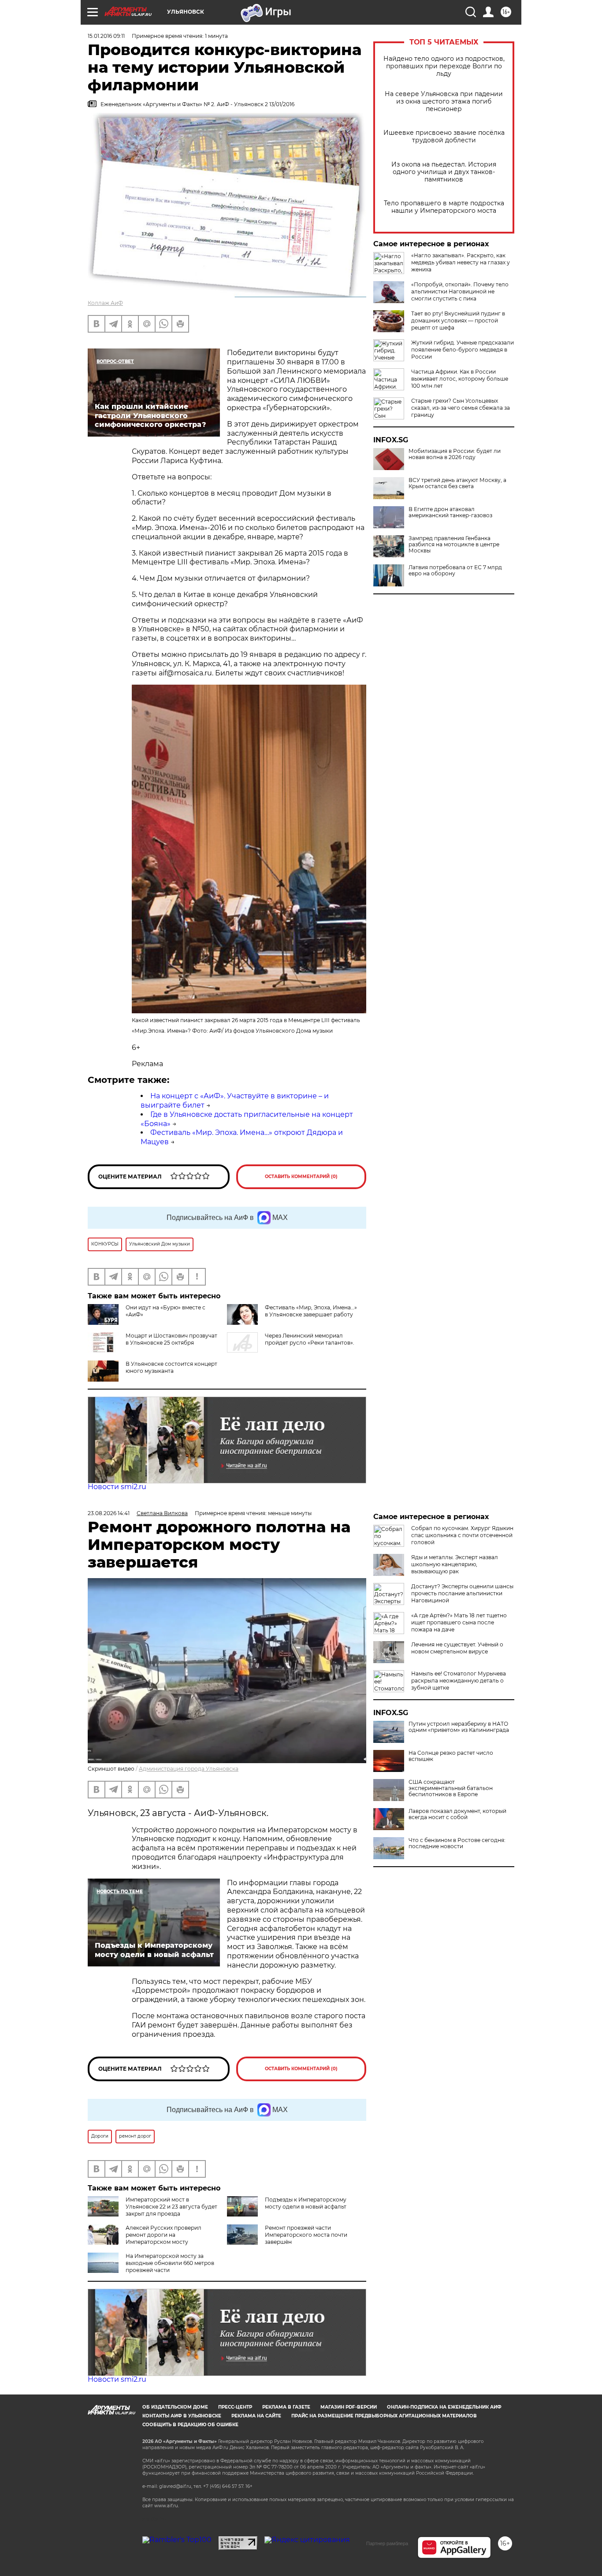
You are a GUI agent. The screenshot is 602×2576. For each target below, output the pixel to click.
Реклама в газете (286, 2407)
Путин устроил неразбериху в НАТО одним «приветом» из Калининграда (459, 1727)
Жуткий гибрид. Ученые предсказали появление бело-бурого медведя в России (463, 350)
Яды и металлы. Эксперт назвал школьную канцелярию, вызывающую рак (455, 1564)
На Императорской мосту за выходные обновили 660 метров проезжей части (170, 2263)
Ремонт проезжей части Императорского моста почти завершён (306, 2235)
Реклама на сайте (256, 2416)
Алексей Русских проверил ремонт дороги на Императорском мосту (164, 2235)
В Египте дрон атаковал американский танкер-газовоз (450, 512)
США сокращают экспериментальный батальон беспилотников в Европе (451, 1788)
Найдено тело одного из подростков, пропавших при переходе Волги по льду (444, 66)
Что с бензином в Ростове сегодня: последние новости (457, 1843)
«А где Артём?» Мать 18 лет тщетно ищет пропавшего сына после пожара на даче (459, 1622)
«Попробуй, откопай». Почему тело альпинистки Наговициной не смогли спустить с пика (460, 291)
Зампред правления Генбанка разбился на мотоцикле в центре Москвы (454, 545)
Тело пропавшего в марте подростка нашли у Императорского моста (444, 207)
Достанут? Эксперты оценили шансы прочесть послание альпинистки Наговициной (462, 1593)
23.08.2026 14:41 (109, 1513)
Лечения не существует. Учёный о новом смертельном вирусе (457, 1648)
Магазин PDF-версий (349, 2407)
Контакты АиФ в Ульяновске (182, 2416)
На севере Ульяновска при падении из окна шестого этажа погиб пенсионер (444, 102)
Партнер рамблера (387, 2543)
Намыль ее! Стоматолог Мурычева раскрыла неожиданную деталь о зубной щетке (459, 1681)
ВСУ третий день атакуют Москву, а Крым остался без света (457, 483)
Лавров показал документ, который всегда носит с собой (457, 1814)
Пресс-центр (235, 2407)
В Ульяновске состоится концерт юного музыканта (171, 1367)
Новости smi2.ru (117, 1487)
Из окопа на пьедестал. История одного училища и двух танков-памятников (444, 172)
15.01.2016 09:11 (106, 36)
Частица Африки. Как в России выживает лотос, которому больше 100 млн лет (460, 379)
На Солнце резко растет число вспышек (451, 1756)
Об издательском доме (175, 2407)
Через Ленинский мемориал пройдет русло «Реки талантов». (310, 1339)
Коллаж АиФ (105, 303)
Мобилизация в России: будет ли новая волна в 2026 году (455, 454)
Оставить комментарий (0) (301, 1177)
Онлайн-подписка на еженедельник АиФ (444, 2407)
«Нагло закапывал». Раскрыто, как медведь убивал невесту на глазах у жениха (461, 262)
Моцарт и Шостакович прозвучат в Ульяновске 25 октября (171, 1339)
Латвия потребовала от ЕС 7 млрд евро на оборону (455, 571)
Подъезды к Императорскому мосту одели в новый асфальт (306, 2203)
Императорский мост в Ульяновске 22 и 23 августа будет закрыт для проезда (171, 2207)
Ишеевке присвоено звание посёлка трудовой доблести (444, 137)
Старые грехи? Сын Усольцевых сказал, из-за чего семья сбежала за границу (461, 408)
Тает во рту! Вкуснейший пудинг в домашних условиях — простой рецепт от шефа (458, 321)
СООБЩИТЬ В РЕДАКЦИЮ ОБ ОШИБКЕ (190, 2425)
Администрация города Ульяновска (189, 1769)
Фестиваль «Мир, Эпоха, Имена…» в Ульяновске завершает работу (311, 1311)
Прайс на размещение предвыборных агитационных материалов (384, 2416)
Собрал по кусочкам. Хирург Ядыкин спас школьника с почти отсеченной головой (462, 1535)
